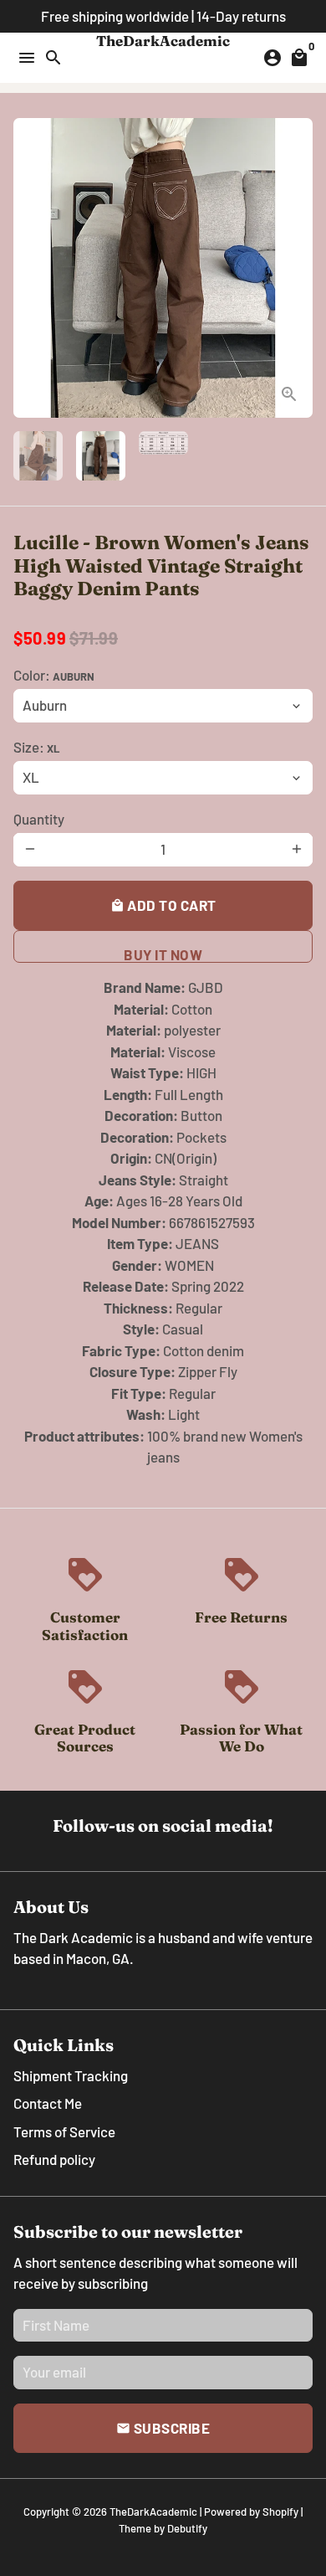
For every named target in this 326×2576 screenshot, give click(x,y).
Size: (36, 747)
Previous (30, 268)
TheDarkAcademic (153, 2512)
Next (296, 268)
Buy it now (163, 954)
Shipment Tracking (71, 2075)
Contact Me (48, 2103)
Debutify (187, 2528)
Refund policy (54, 2159)
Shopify (280, 2512)
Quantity (39, 819)
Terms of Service (64, 2131)
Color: (54, 675)
